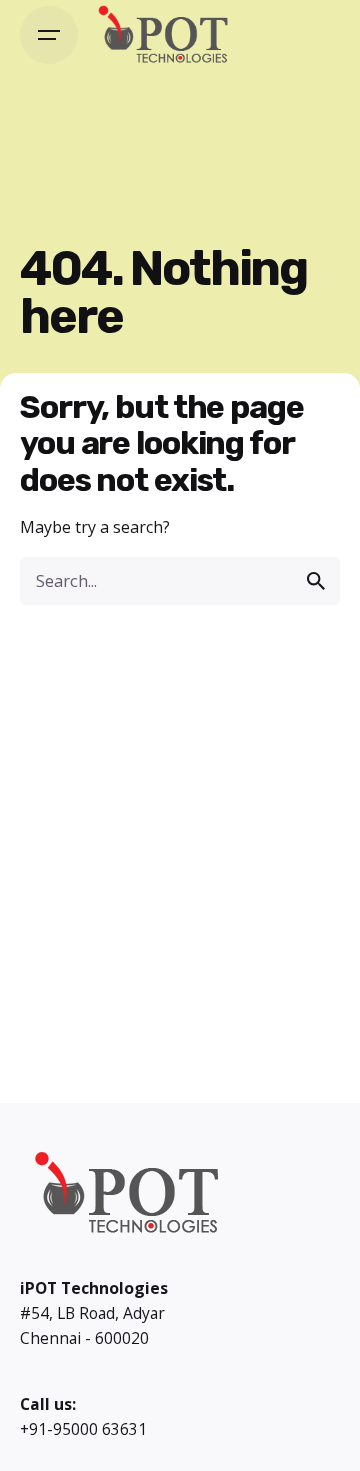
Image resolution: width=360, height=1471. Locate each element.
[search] (316, 581)
